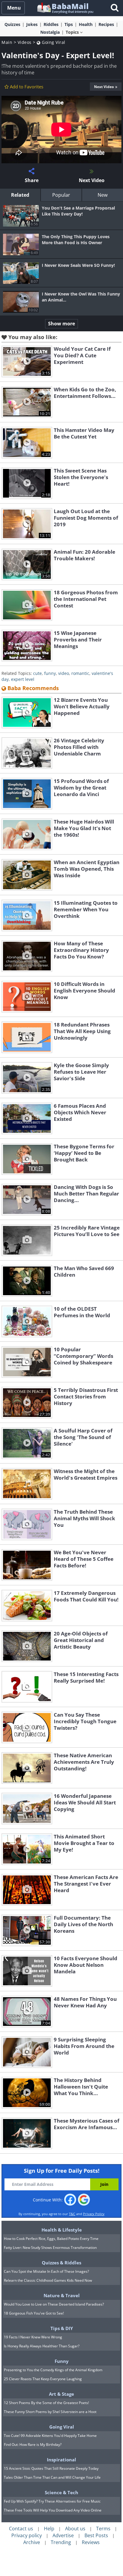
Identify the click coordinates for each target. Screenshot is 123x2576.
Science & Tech (61, 2492)
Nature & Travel (62, 2295)
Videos (25, 42)
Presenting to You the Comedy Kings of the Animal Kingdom (53, 2370)
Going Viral (53, 42)
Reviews (91, 2542)
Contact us (21, 2529)
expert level (23, 679)
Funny (62, 2361)
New (103, 195)
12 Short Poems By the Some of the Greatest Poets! (46, 2403)
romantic (80, 673)
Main (7, 42)
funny (50, 673)
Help (49, 2529)
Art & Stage (61, 2394)
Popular (61, 195)
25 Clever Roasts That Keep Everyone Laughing (43, 2379)
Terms (103, 2529)
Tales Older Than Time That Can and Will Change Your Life (52, 2477)
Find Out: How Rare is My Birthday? (33, 2445)
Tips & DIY (62, 2328)
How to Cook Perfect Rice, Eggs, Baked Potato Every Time (51, 2239)
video (64, 673)
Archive (32, 2542)
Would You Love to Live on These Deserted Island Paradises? (54, 2304)
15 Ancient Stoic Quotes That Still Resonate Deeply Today (51, 2468)
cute (37, 673)
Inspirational (61, 2460)
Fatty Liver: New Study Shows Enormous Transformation (50, 2248)
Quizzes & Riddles (61, 2263)
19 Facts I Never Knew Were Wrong (33, 2337)
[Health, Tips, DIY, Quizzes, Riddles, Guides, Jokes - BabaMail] (65, 8)
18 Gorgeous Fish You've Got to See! (34, 2313)
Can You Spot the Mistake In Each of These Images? (46, 2271)
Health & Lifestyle (62, 2230)
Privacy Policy (94, 2214)
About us (75, 2529)
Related (20, 195)
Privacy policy (27, 2535)
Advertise (63, 2535)
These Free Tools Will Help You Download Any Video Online (53, 2510)
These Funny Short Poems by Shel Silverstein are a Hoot (50, 2412)
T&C (72, 2214)
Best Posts (96, 2535)
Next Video (104, 87)
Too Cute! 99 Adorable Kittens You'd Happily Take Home (50, 2436)
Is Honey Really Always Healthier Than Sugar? (42, 2346)
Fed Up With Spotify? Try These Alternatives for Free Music (52, 2501)
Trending (61, 2542)
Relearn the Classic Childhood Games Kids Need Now (48, 2280)
